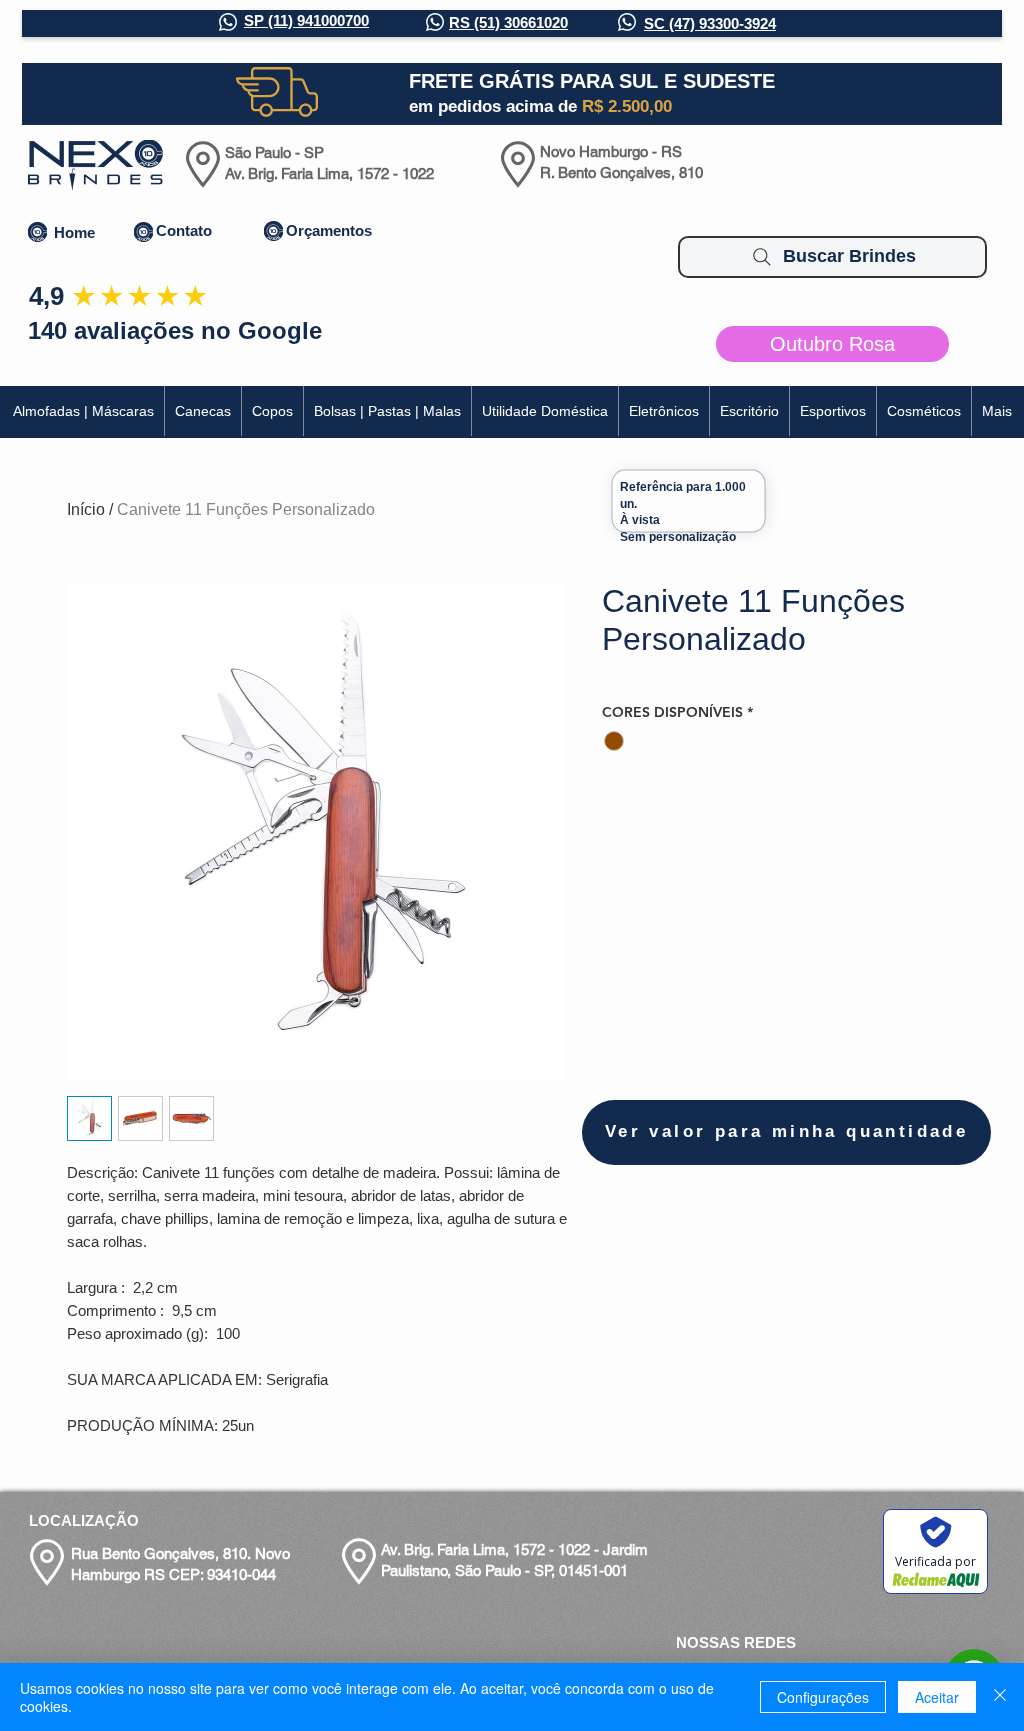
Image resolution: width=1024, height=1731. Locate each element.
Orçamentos (329, 230)
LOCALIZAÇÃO (84, 1520)
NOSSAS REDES (736, 1642)
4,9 (46, 296)
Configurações (823, 1697)
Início (86, 509)
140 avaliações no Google (175, 330)
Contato (184, 230)
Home (74, 232)
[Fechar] (1000, 1697)
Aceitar (937, 1697)
